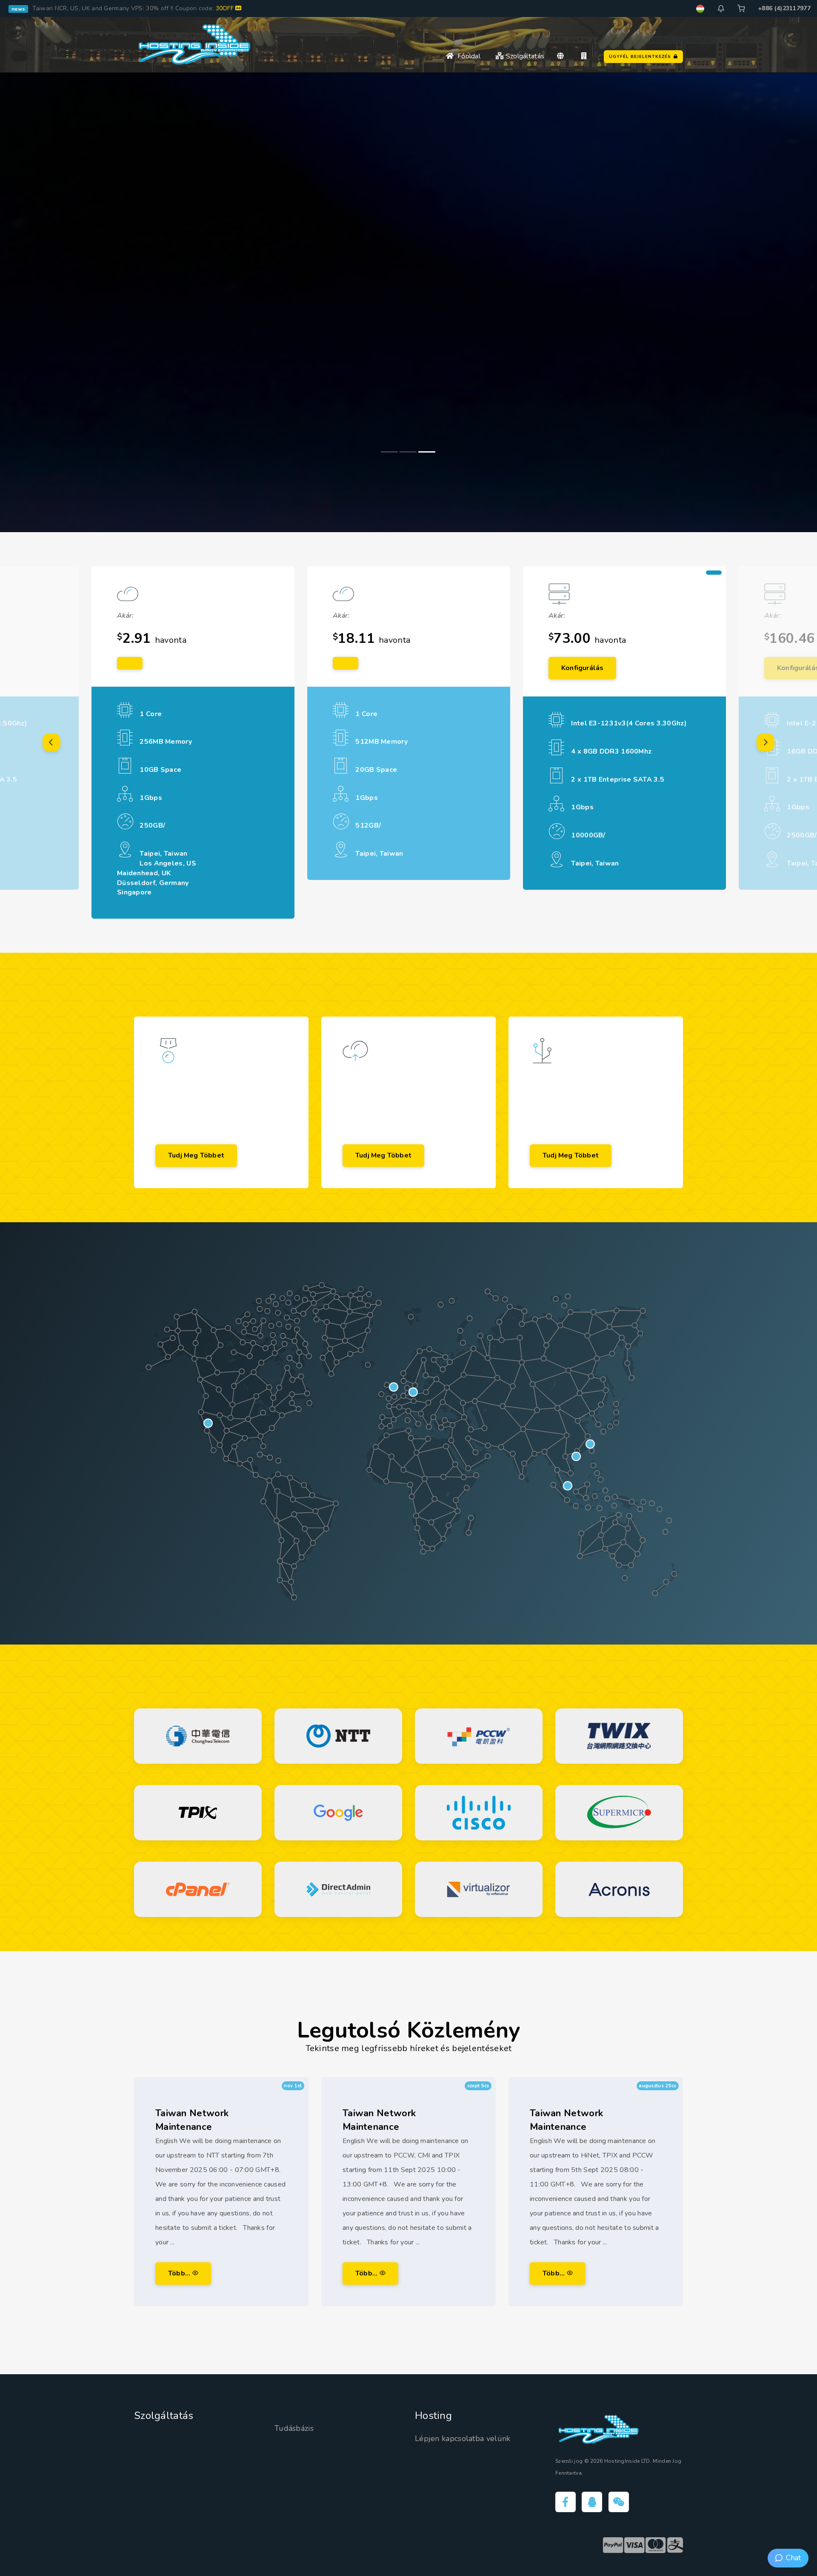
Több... (180, 2273)
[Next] (766, 742)
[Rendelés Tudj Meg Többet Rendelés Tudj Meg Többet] (408, 302)
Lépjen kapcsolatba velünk (463, 2438)
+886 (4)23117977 (784, 8)
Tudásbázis (294, 2428)
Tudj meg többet (196, 1155)
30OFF (226, 8)
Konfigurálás (582, 668)
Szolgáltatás (524, 56)
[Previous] (51, 742)
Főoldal (467, 56)
